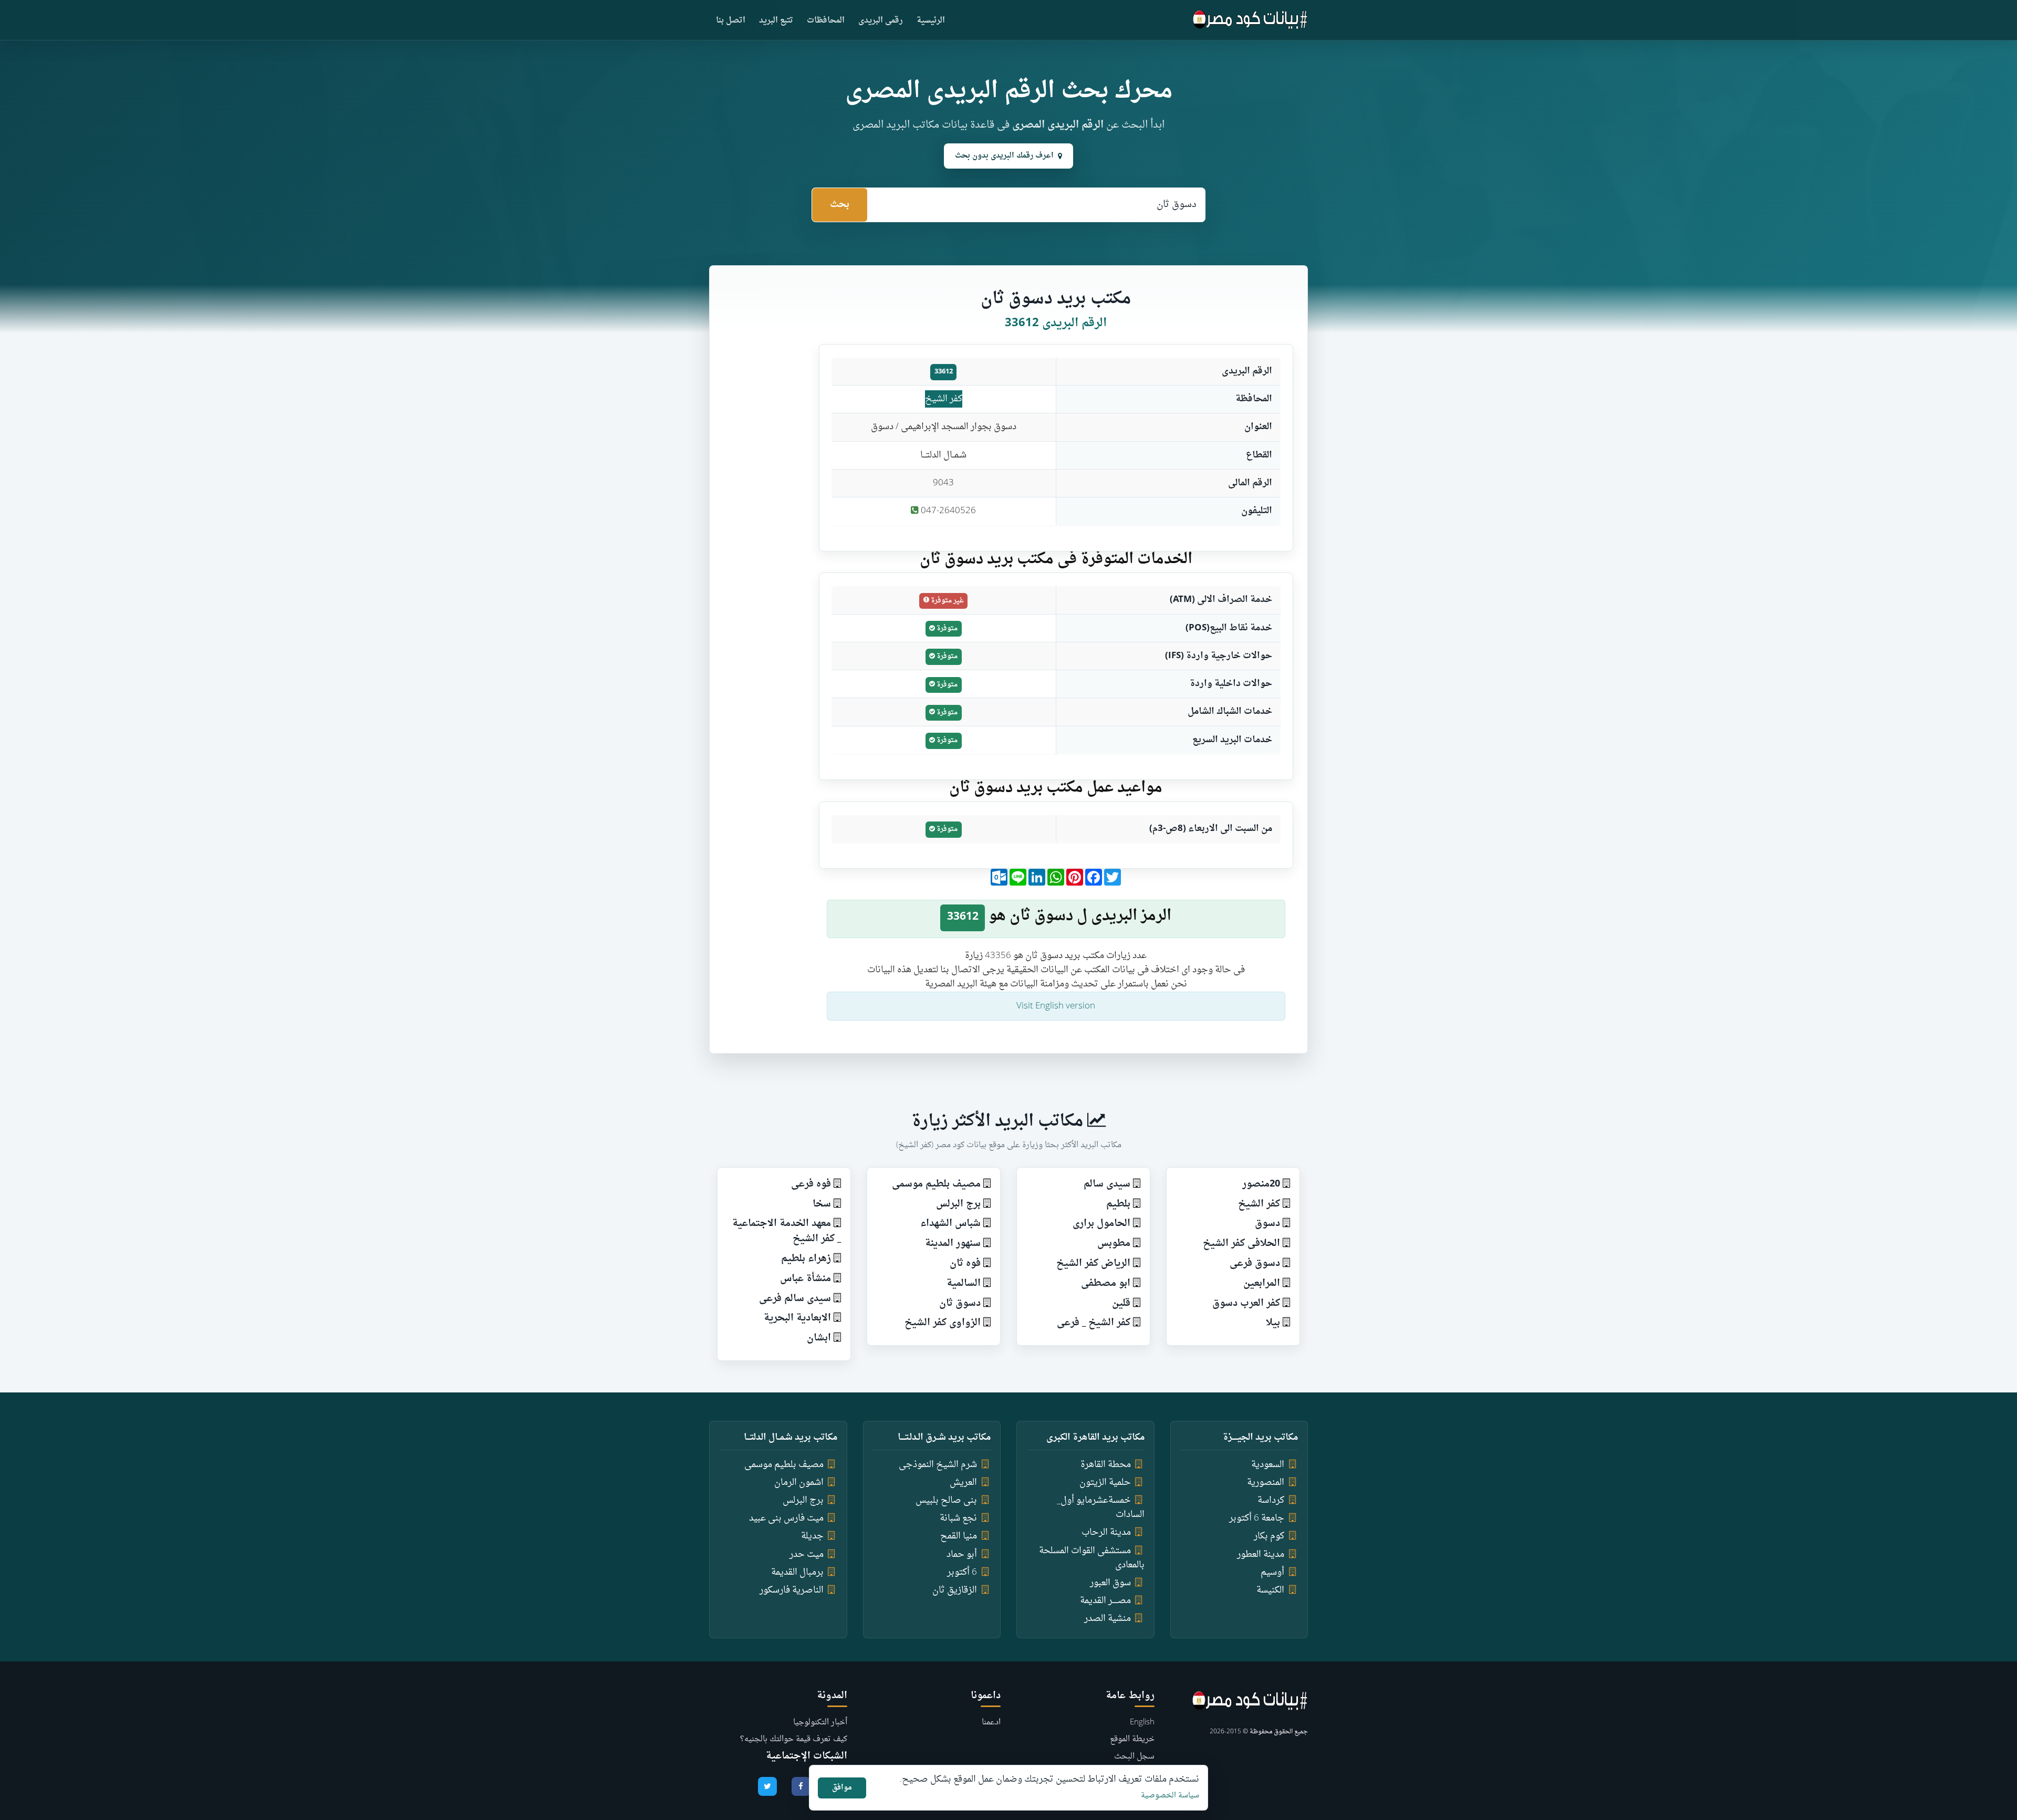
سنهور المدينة (953, 1244)
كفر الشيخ (944, 399)
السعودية (1268, 1465)
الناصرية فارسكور (792, 1590)
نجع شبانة (958, 1518)
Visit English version (1056, 1006)
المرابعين (1262, 1283)
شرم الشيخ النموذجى (938, 1465)
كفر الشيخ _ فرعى (1094, 1323)
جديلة (812, 1536)
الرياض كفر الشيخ (1093, 1263)
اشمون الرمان (799, 1483)
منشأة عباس (805, 1279)
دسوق (1267, 1224)
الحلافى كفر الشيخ (1241, 1244)
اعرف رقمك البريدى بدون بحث (1004, 156)
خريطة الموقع (1132, 1739)
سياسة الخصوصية (1170, 1796)
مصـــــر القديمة (1105, 1601)
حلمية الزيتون (1105, 1483)
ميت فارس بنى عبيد (786, 1518)
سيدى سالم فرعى (795, 1299)
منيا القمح (959, 1536)
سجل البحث (1134, 1757)
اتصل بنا (731, 21)
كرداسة (1271, 1500)
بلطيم (1118, 1204)
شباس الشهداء (950, 1224)
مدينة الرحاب (1106, 1532)
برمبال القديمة (797, 1572)
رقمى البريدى (881, 21)
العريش (963, 1483)
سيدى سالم (1107, 1184)
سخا (822, 1204)
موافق (842, 1788)
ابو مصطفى (1106, 1283)
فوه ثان (965, 1263)
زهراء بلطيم (806, 1259)
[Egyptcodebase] (1250, 20)
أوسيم (1272, 1572)
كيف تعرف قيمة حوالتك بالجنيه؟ (794, 1739)
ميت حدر (807, 1554)
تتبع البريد (776, 21)
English (1142, 1723)
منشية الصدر (1108, 1619)
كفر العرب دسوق (1246, 1303)
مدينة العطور (1261, 1554)
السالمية (964, 1283)
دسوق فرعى (1255, 1263)
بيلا (1273, 1323)
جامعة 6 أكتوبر (1257, 1518)
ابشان (819, 1338)
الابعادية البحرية (797, 1318)
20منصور (1261, 1184)
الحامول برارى (1101, 1224)
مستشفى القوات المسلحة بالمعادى (1092, 1558)
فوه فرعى (811, 1184)
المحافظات (826, 21)
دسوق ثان (960, 1303)
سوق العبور (1110, 1583)
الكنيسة (1270, 1590)
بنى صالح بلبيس (946, 1500)
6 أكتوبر (962, 1572)
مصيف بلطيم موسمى (936, 1184)
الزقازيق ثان (955, 1590)
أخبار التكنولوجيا (820, 1723)
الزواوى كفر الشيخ (943, 1323)
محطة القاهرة (1106, 1465)
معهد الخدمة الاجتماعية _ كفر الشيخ (787, 1231)
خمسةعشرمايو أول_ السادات (1101, 1507)
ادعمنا (991, 1723)
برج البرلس (958, 1204)
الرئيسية (931, 21)
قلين (1121, 1303)
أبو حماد (962, 1554)
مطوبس (1114, 1244)
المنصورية (1266, 1483)
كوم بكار (1269, 1536)
